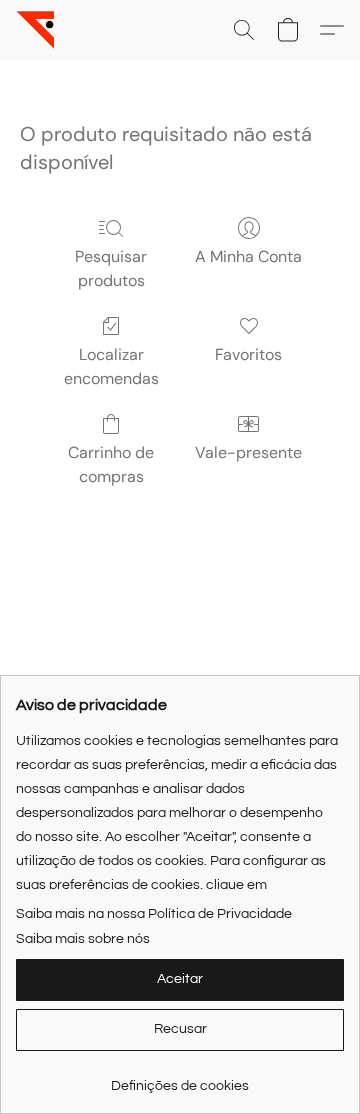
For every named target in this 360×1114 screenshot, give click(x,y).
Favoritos (248, 354)
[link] (180, 1078)
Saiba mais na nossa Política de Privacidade (154, 914)
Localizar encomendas (111, 366)
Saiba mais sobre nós (83, 939)
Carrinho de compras (111, 464)
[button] (36, 30)
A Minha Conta (248, 256)
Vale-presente (248, 452)
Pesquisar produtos (111, 268)
